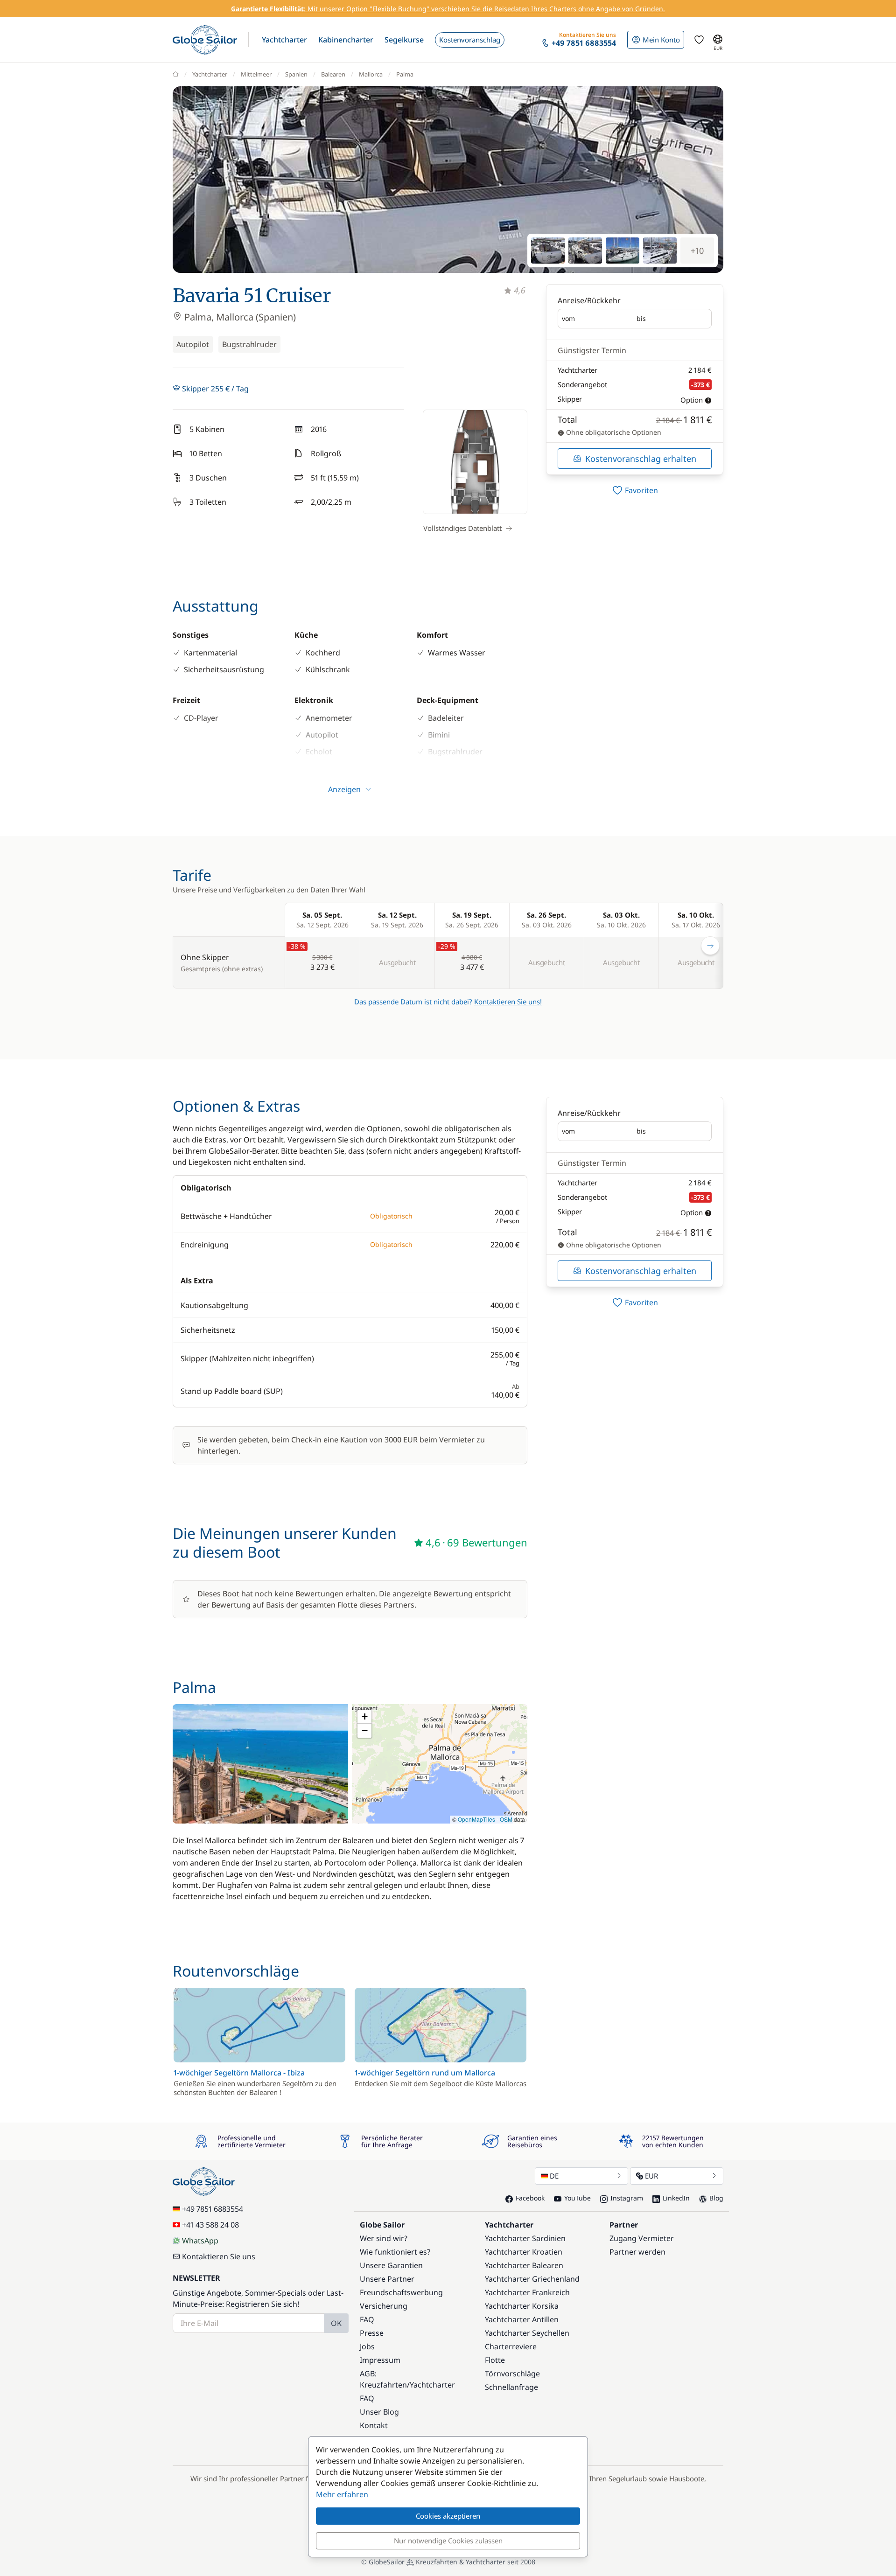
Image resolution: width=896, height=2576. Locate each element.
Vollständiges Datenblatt (462, 528)
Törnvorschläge (512, 2374)
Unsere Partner (387, 2279)
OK (336, 2323)
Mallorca (371, 74)
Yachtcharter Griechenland (532, 2279)
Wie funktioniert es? (395, 2252)
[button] (284, 40)
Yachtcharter (210, 74)
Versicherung (384, 2306)
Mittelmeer (256, 74)
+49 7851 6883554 (213, 2209)
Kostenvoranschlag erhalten (641, 459)
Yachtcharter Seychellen (527, 2333)
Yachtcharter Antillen (522, 2319)
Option (692, 400)
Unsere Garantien (391, 2265)
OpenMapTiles (476, 1819)
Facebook (530, 2198)
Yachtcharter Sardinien (525, 2238)
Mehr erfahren (342, 2494)
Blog (716, 2198)
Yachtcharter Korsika (522, 2306)
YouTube (577, 2198)
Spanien (296, 74)
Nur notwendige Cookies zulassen (448, 2541)
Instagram (627, 2198)
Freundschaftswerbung (401, 2292)
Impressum (380, 2360)
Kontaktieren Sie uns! (508, 1002)
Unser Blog (379, 2412)
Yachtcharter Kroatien (524, 2252)
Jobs (367, 2346)
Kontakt (374, 2425)
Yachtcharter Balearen (524, 2265)
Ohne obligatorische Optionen (613, 432)
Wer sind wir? (384, 2238)
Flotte (495, 2360)
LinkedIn (676, 2198)
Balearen (333, 74)
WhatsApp (200, 2241)
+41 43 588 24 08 (210, 2225)
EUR (651, 2176)
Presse (372, 2333)
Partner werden (637, 2252)
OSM (506, 1819)
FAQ (367, 2319)
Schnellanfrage (511, 2387)
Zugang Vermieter (642, 2238)
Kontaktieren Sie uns (219, 2256)
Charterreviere (511, 2346)
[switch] (635, 490)
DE (554, 2176)
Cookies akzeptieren (448, 2516)
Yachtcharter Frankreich (527, 2292)
